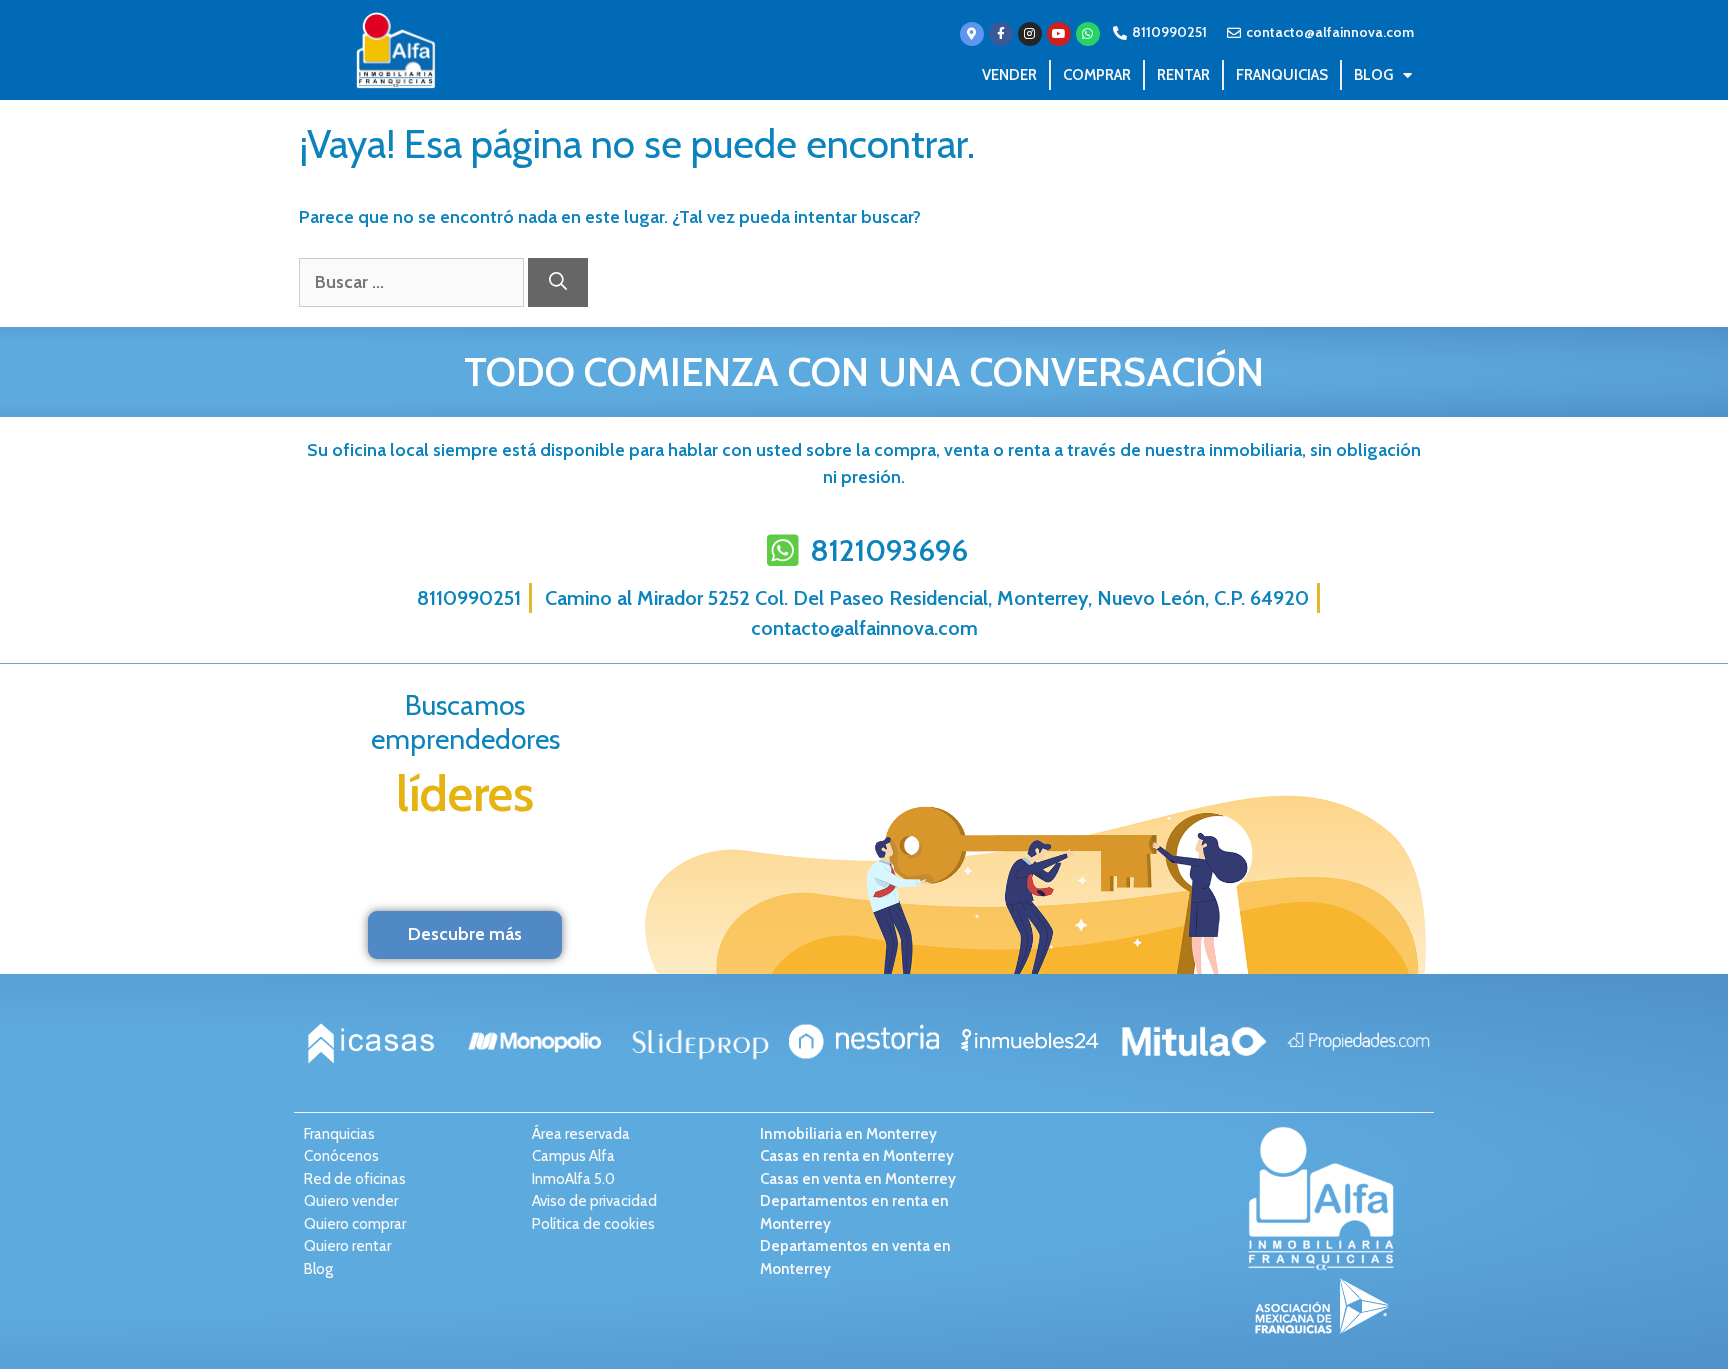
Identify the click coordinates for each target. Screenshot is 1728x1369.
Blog (1373, 75)
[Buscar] (558, 282)
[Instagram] (1030, 34)
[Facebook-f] (1001, 34)
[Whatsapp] (1088, 34)
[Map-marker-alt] (972, 34)
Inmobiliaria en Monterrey (848, 1134)
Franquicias (1282, 75)
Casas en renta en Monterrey (857, 1156)
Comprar (1097, 75)
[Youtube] (1059, 34)
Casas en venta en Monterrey (858, 1179)
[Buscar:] (413, 282)
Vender (1009, 75)
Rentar (1183, 75)
